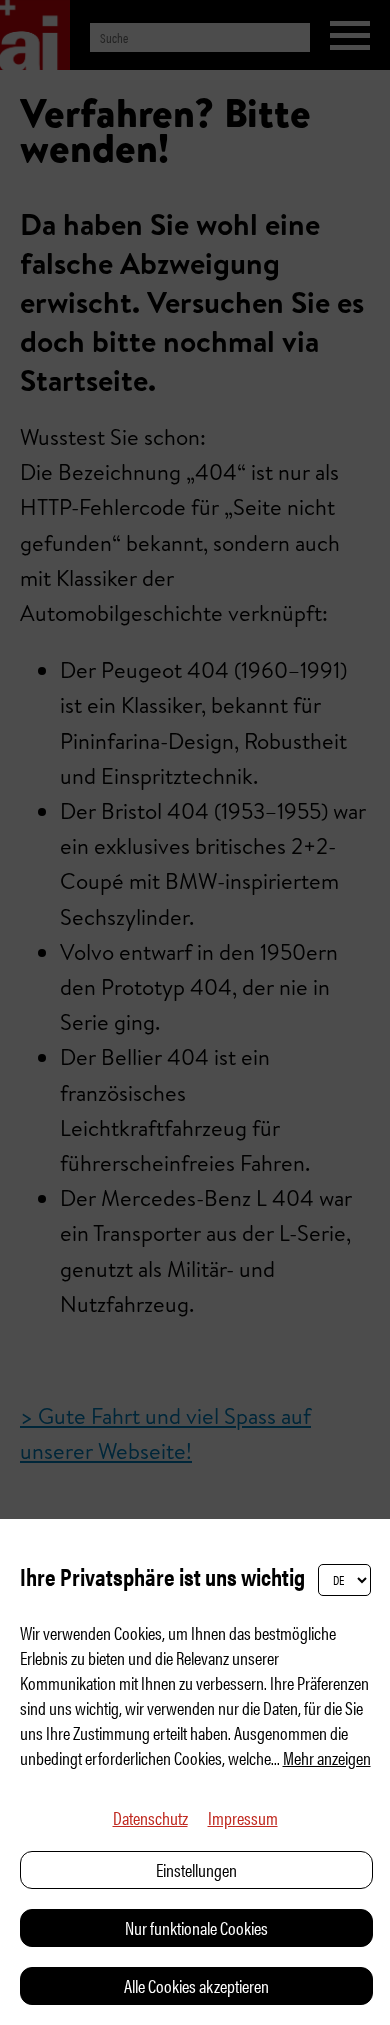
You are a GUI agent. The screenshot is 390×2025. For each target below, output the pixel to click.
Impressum (243, 1817)
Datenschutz (150, 1817)
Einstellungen (196, 1869)
